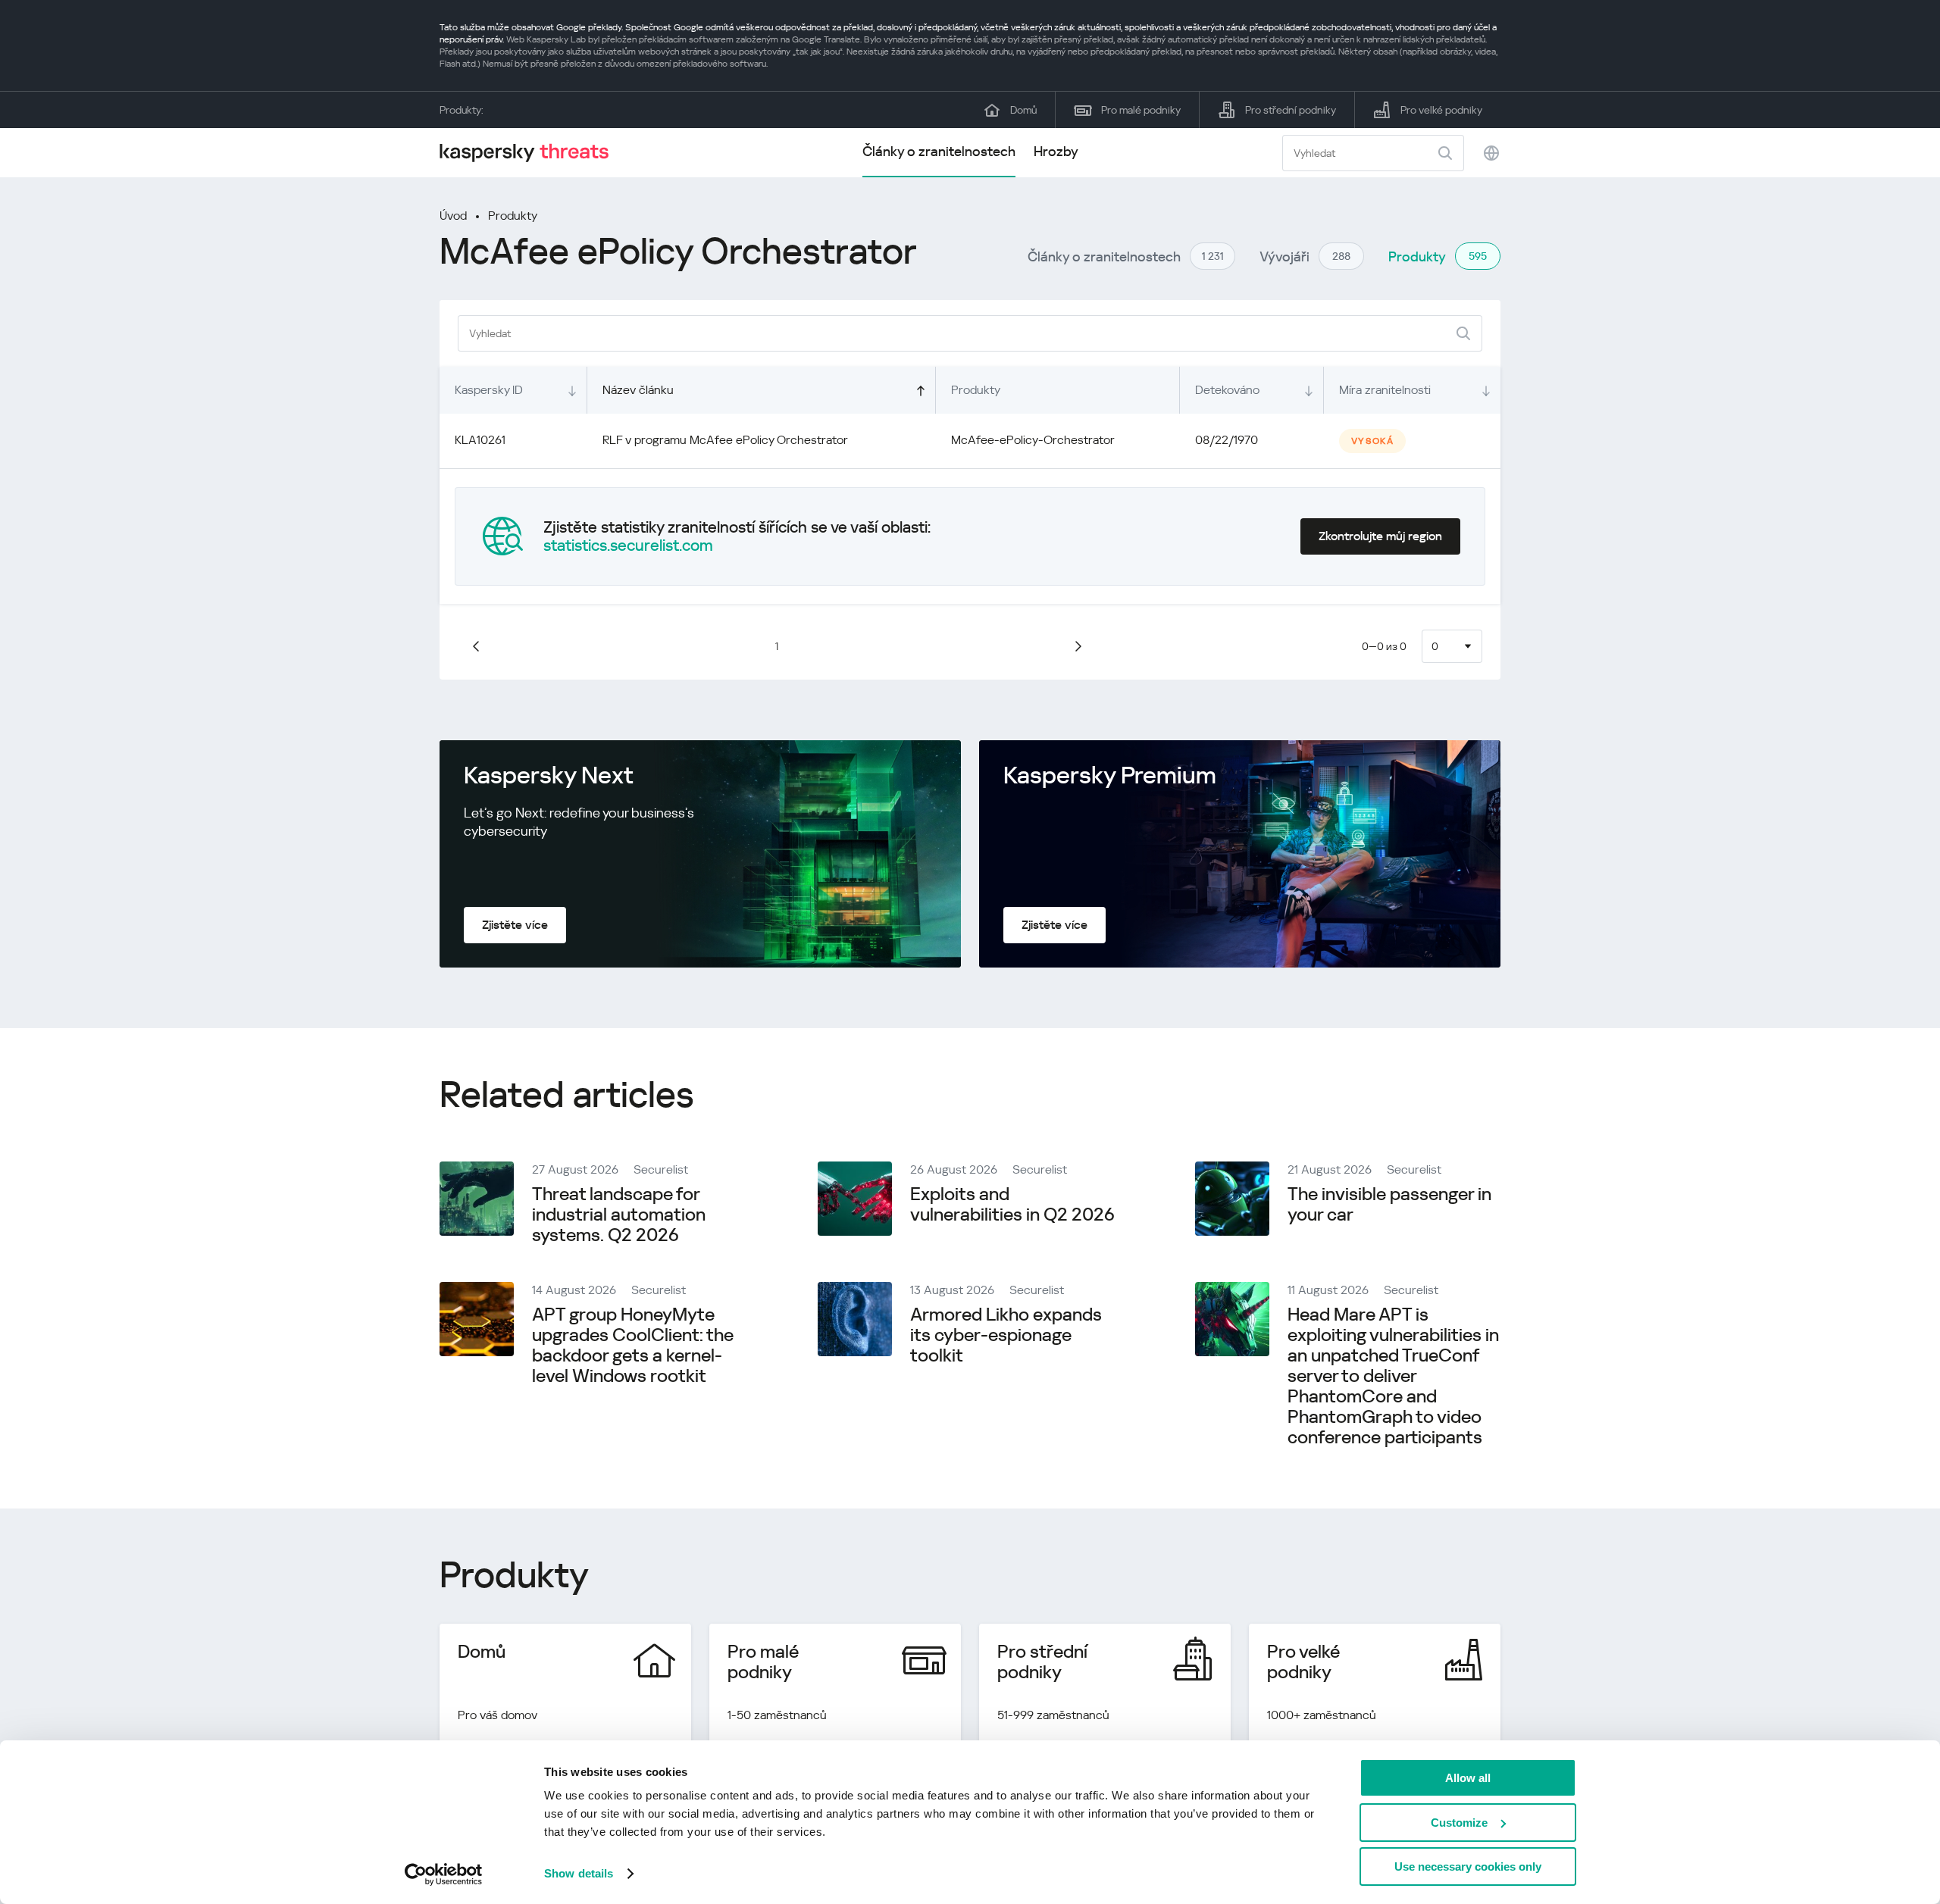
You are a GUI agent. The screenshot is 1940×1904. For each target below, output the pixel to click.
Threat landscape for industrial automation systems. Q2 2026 (619, 1215)
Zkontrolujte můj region (1380, 536)
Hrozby (1056, 151)
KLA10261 (480, 440)
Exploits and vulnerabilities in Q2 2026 (1012, 1204)
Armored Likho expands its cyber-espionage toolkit (1006, 1335)
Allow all (1468, 1778)
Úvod (453, 216)
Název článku (638, 390)
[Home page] (530, 153)
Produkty (513, 216)
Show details (579, 1873)
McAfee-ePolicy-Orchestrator (1033, 440)
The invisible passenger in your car (1389, 1204)
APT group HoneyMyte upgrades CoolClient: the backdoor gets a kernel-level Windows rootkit (633, 1345)
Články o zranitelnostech (939, 151)
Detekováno (1227, 390)
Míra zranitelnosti (1385, 390)
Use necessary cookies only (1468, 1866)
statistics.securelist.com (628, 546)
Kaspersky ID (489, 390)
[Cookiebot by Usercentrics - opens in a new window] (444, 1874)
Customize (1459, 1823)
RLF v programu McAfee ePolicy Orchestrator (725, 440)
